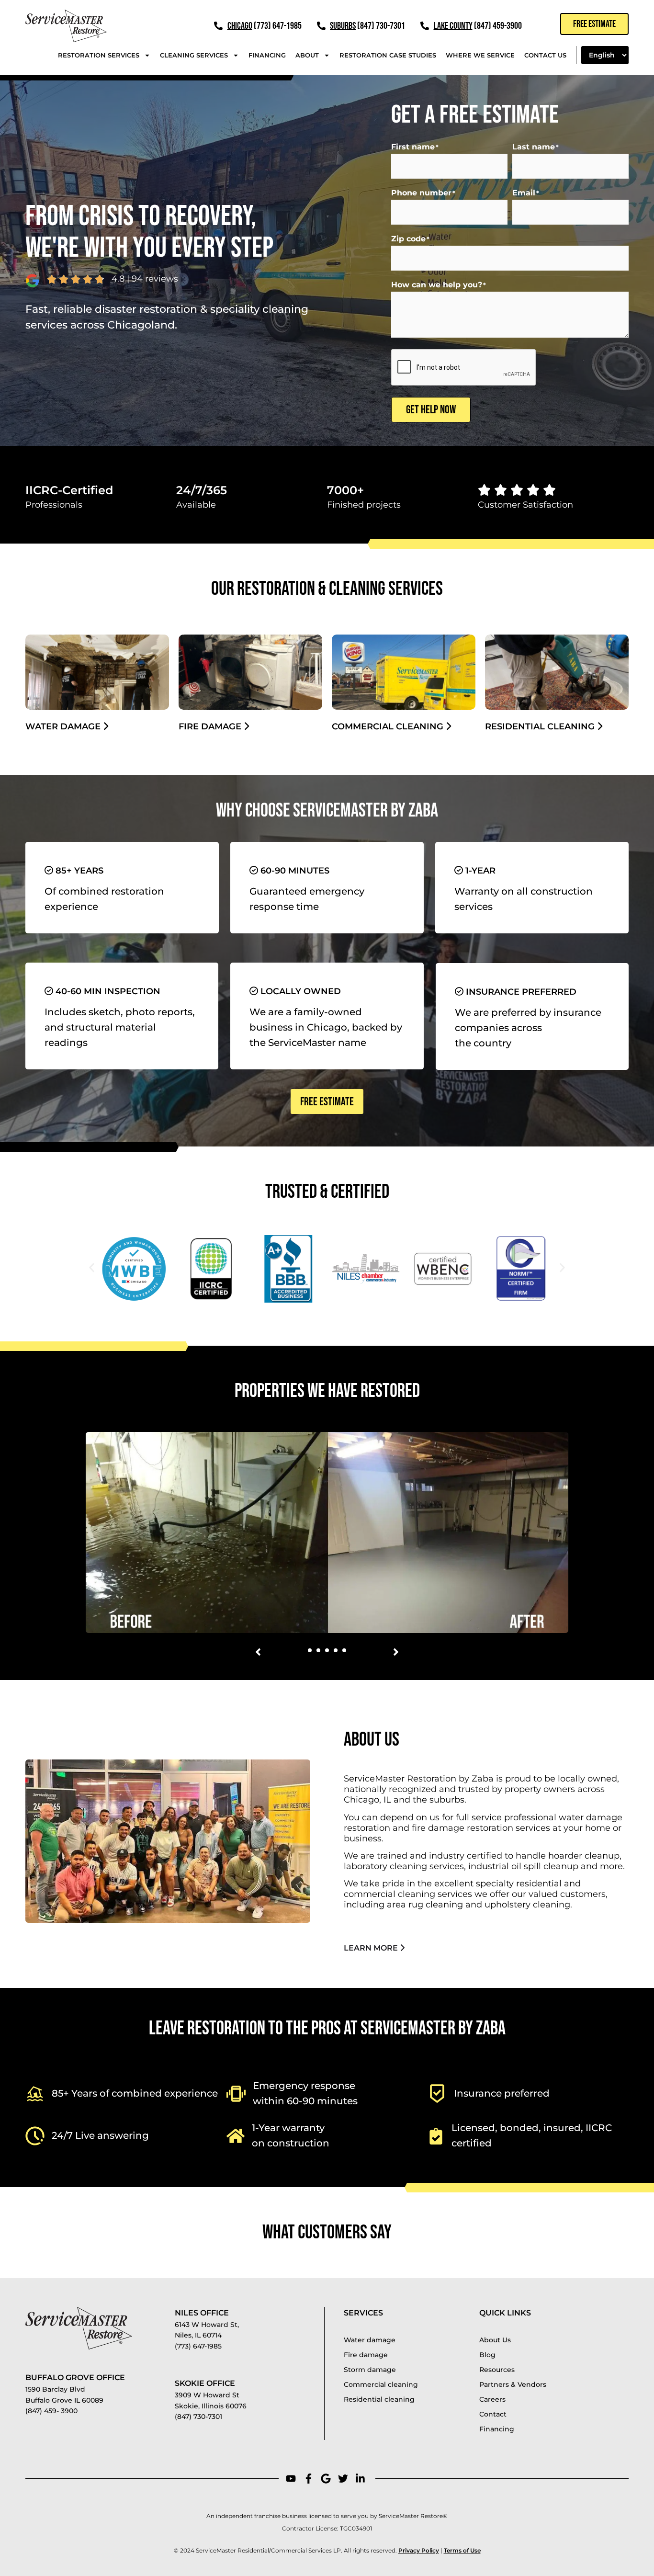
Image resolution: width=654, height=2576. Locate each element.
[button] (92, 1268)
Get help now (431, 410)
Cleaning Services (194, 55)
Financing (267, 55)
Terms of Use (462, 2550)
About (307, 55)
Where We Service (480, 55)
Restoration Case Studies (388, 55)
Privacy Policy (419, 2550)
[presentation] (464, 368)
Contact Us (545, 55)
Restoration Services (99, 55)
